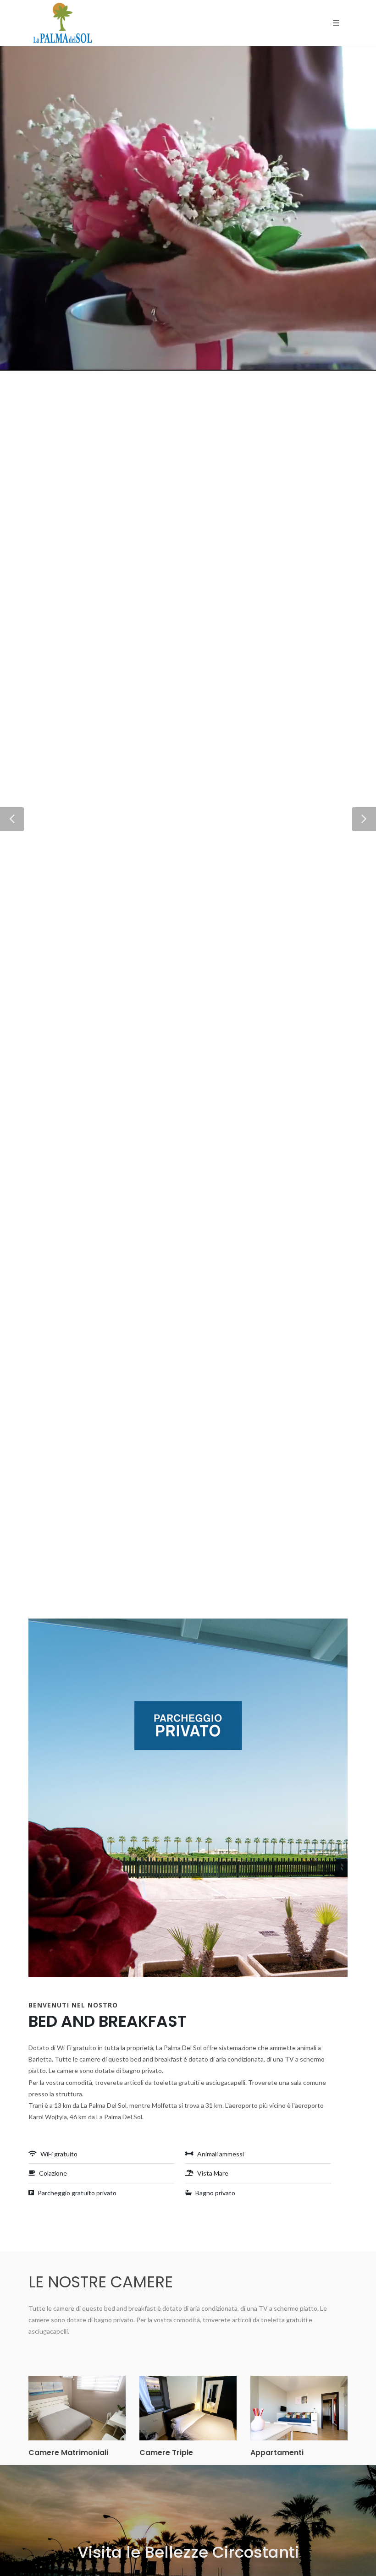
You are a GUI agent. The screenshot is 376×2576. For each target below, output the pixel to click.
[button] (12, 819)
